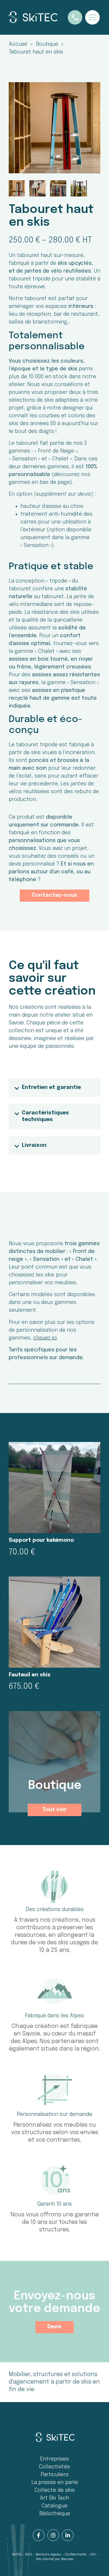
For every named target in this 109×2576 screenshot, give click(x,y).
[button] (54, 1088)
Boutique (55, 1786)
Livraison (34, 1145)
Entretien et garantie (51, 1087)
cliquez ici (45, 1338)
